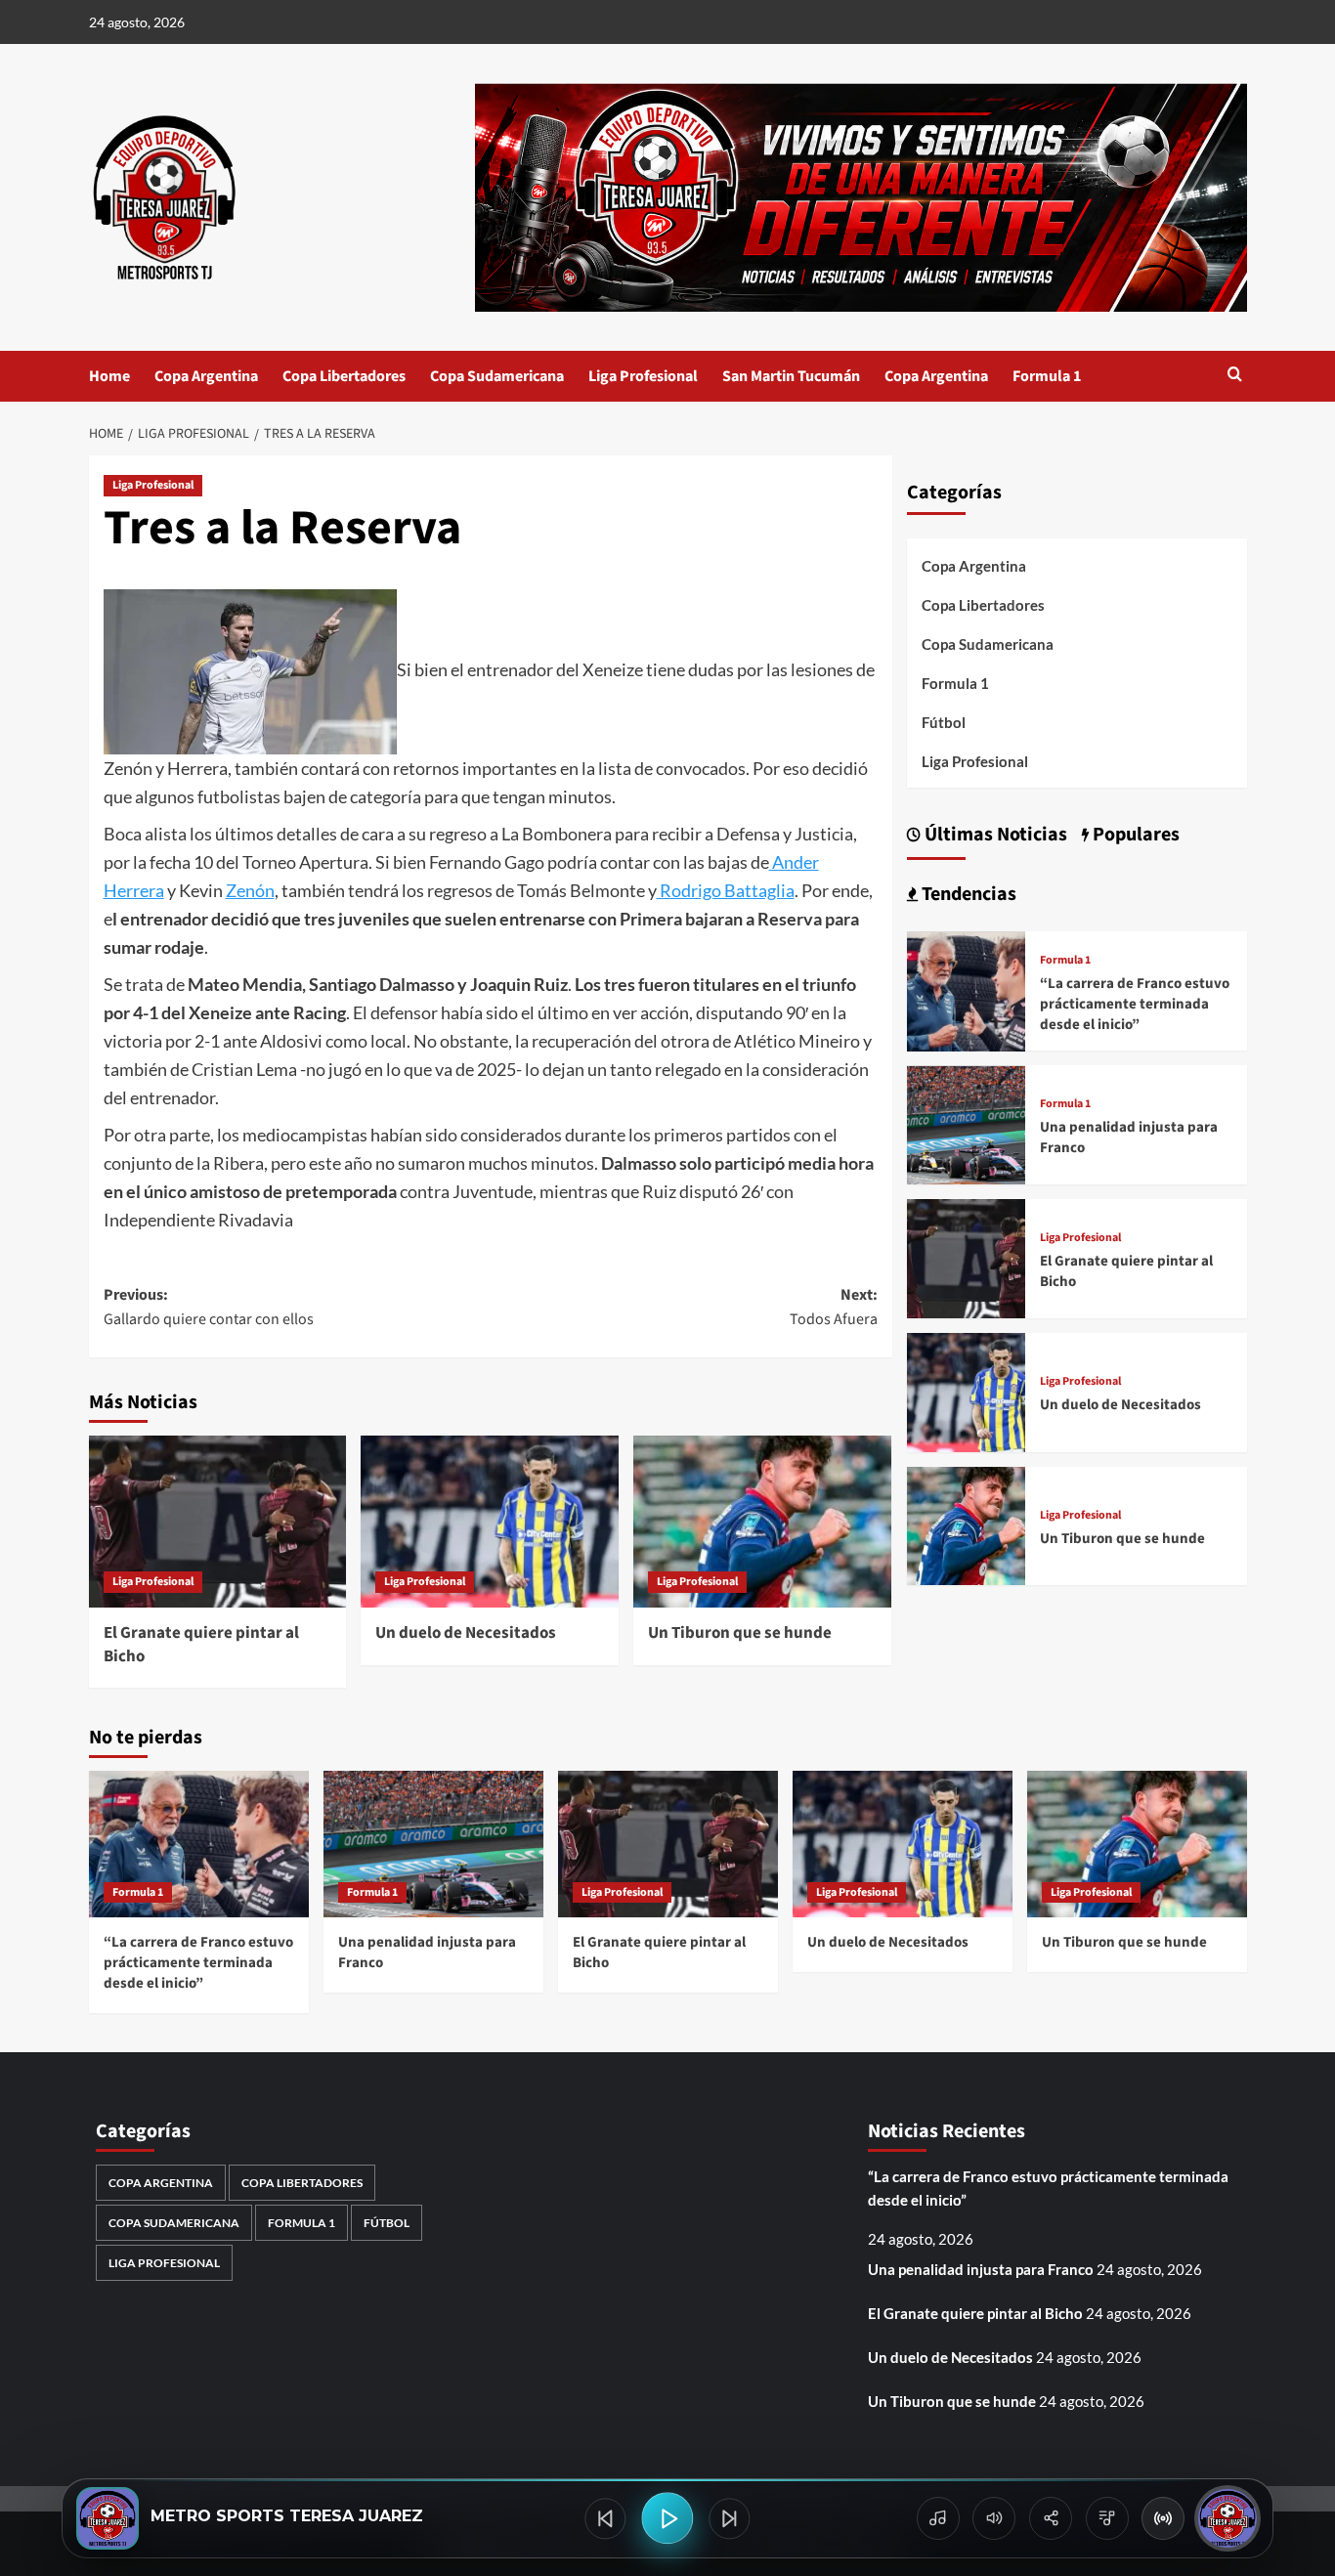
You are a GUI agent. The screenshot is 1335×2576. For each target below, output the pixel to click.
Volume (994, 2518)
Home (109, 376)
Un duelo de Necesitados (466, 1633)
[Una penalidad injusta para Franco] (967, 1123)
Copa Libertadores (344, 376)
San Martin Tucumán (791, 376)
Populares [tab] (1134, 836)
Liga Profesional (643, 376)
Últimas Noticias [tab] (994, 836)
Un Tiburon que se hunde (740, 1633)
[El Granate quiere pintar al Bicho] (218, 1522)
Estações (1163, 2518)
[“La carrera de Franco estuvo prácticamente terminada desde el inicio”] (967, 989)
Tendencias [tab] (967, 895)
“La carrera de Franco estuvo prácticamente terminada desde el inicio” (1135, 1004)
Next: (834, 1308)
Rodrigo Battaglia (726, 890)
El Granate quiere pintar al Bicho (201, 1645)
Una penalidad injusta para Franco (981, 2269)
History (938, 2518)
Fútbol (944, 722)
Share (1051, 2518)
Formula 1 (1047, 376)
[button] (1235, 376)
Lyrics (1107, 2518)
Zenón (250, 890)
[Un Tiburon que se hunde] (762, 1522)
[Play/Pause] (667, 2518)
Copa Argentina (206, 376)
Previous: (209, 1308)
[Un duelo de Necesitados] (490, 1522)
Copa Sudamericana (497, 376)
